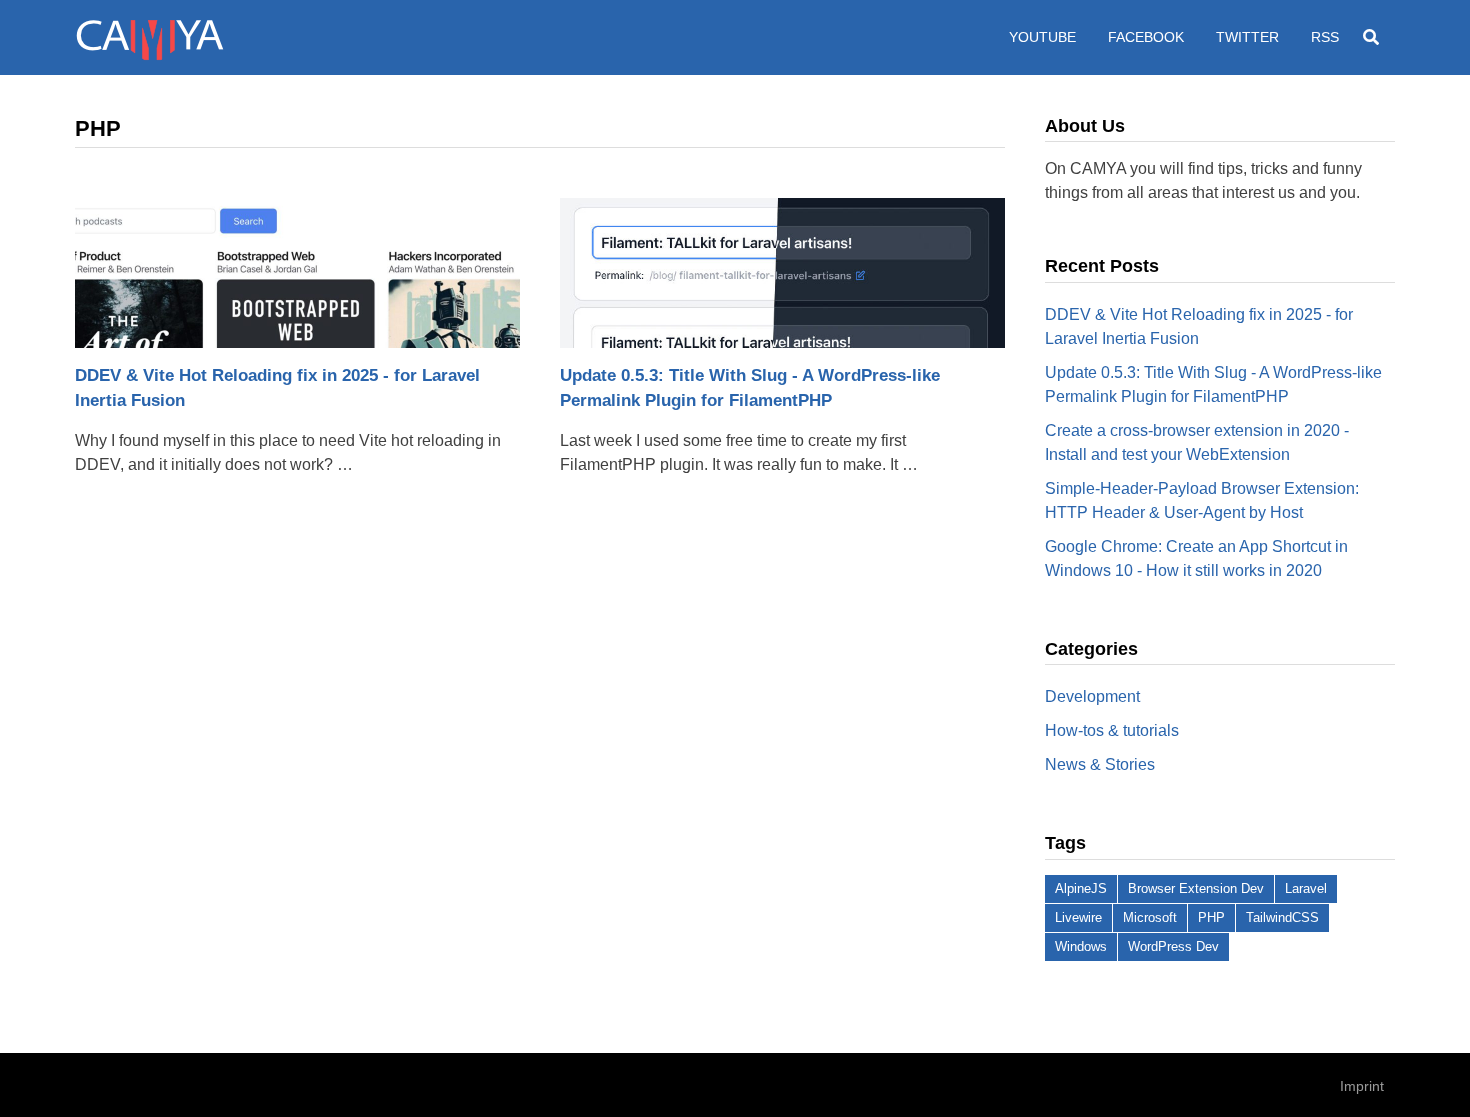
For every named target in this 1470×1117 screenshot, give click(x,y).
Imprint (1362, 1086)
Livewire (1078, 917)
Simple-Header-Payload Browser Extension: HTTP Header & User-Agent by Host (1202, 500)
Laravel (1306, 888)
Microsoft (1150, 917)
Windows (1081, 946)
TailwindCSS (1282, 917)
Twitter (1247, 37)
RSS (1325, 37)
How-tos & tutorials (1112, 730)
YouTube (1042, 37)
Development (1092, 696)
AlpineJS (1081, 888)
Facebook (1146, 37)
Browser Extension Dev (1196, 888)
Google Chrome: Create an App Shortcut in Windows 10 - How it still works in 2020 (1196, 558)
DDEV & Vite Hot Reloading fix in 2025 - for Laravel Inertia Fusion (277, 388)
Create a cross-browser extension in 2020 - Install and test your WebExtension (1197, 442)
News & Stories (1100, 764)
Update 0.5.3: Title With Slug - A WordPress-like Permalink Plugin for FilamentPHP (750, 388)
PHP (1211, 917)
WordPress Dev (1173, 946)
